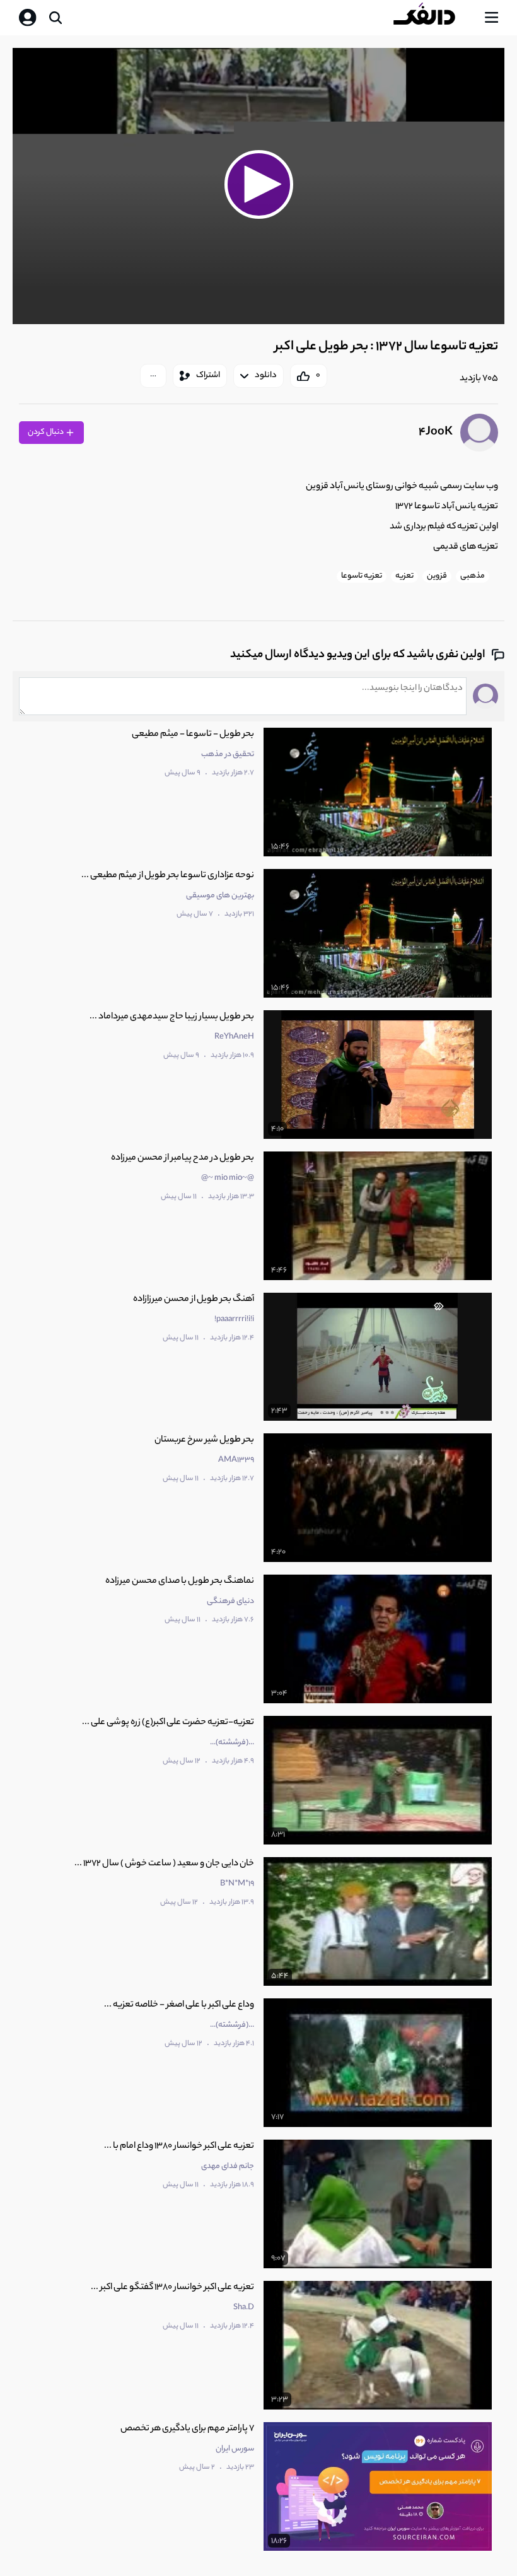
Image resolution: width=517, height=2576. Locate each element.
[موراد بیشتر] (153, 376)
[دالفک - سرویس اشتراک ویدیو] (434, 18)
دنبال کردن (46, 432)
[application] (258, 186)
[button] (258, 184)
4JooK (436, 433)
